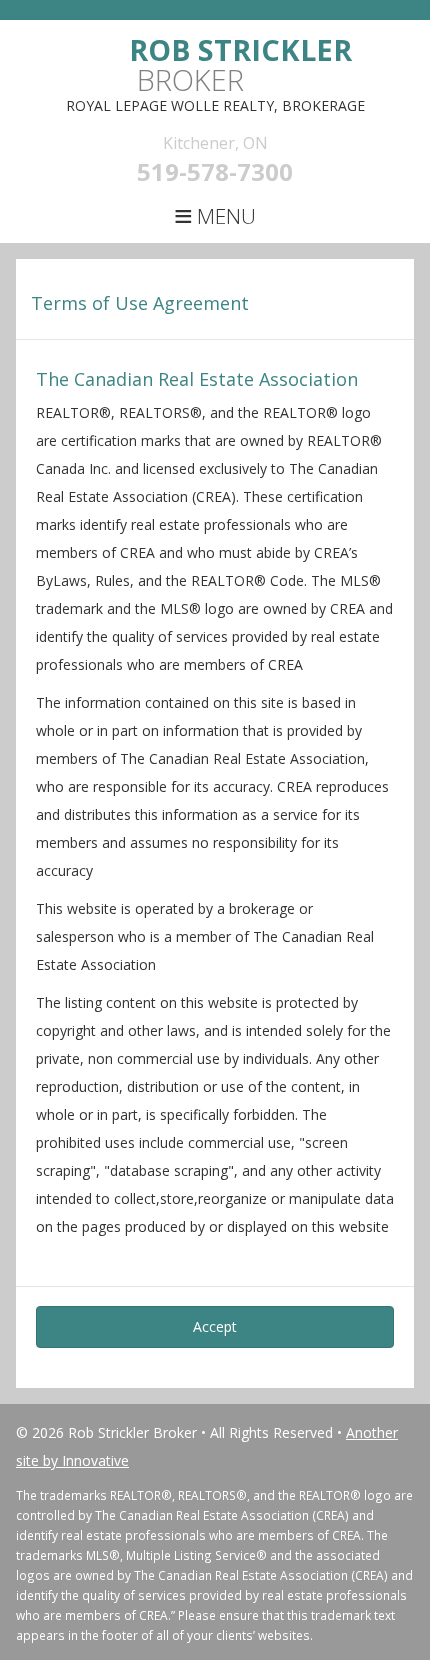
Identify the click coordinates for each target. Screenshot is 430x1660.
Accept (215, 1326)
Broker (240, 64)
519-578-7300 (215, 171)
